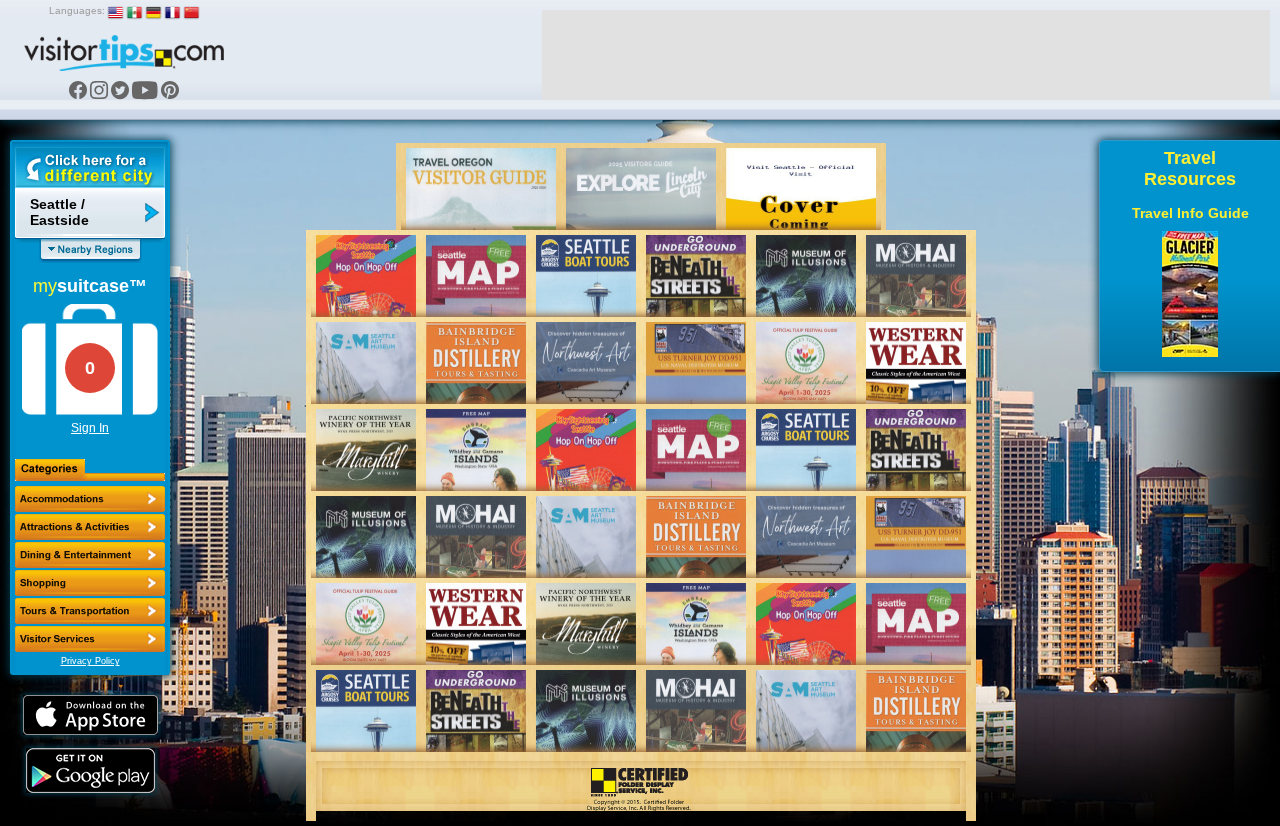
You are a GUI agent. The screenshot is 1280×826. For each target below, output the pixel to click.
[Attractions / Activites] (90, 527)
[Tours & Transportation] (90, 611)
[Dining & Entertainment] (90, 555)
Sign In (90, 428)
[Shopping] (90, 583)
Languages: (77, 10)
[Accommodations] (90, 499)
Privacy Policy (90, 661)
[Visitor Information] (90, 639)
